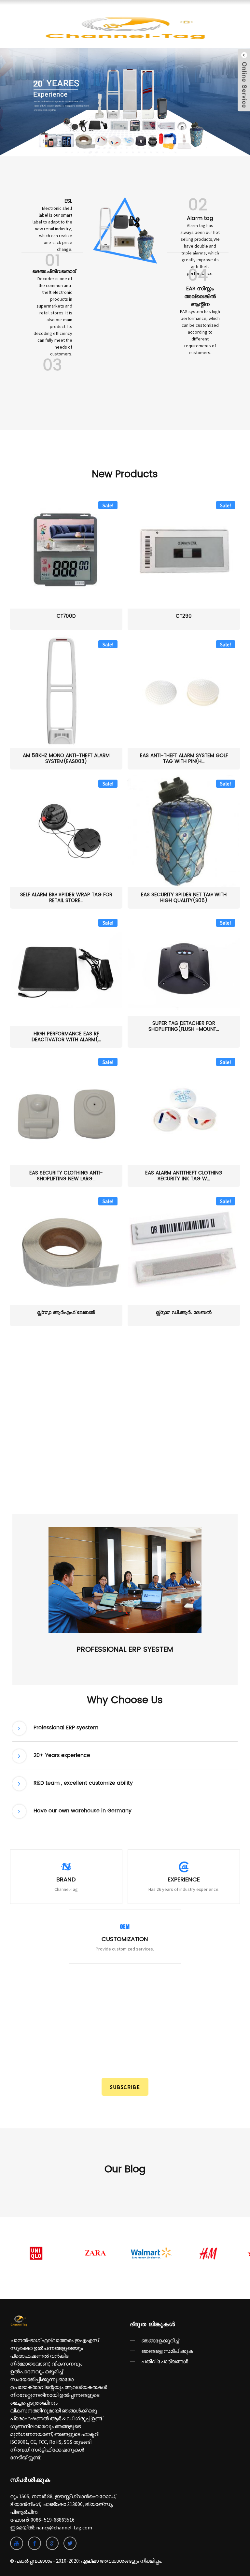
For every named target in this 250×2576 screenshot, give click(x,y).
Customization (125, 1939)
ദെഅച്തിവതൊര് (54, 271)
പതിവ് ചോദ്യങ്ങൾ (165, 2361)
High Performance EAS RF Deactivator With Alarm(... (66, 1037)
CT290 (184, 617)
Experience (184, 1880)
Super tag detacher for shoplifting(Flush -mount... (184, 1027)
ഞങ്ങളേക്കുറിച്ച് (160, 2340)
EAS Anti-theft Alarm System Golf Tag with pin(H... (184, 759)
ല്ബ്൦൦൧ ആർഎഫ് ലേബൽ (66, 1313)
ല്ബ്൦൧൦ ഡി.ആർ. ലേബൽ (184, 1313)
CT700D (66, 617)
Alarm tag (200, 218)
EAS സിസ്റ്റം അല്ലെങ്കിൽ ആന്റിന (200, 296)
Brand (66, 1880)
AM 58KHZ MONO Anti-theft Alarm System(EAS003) (66, 759)
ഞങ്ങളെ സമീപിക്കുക (167, 2351)
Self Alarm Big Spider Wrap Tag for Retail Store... (66, 898)
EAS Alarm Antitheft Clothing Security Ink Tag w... (184, 1176)
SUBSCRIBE (125, 2087)
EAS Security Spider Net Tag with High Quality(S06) (184, 898)
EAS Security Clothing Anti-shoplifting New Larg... (66, 1176)
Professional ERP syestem (125, 1650)
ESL (68, 201)
